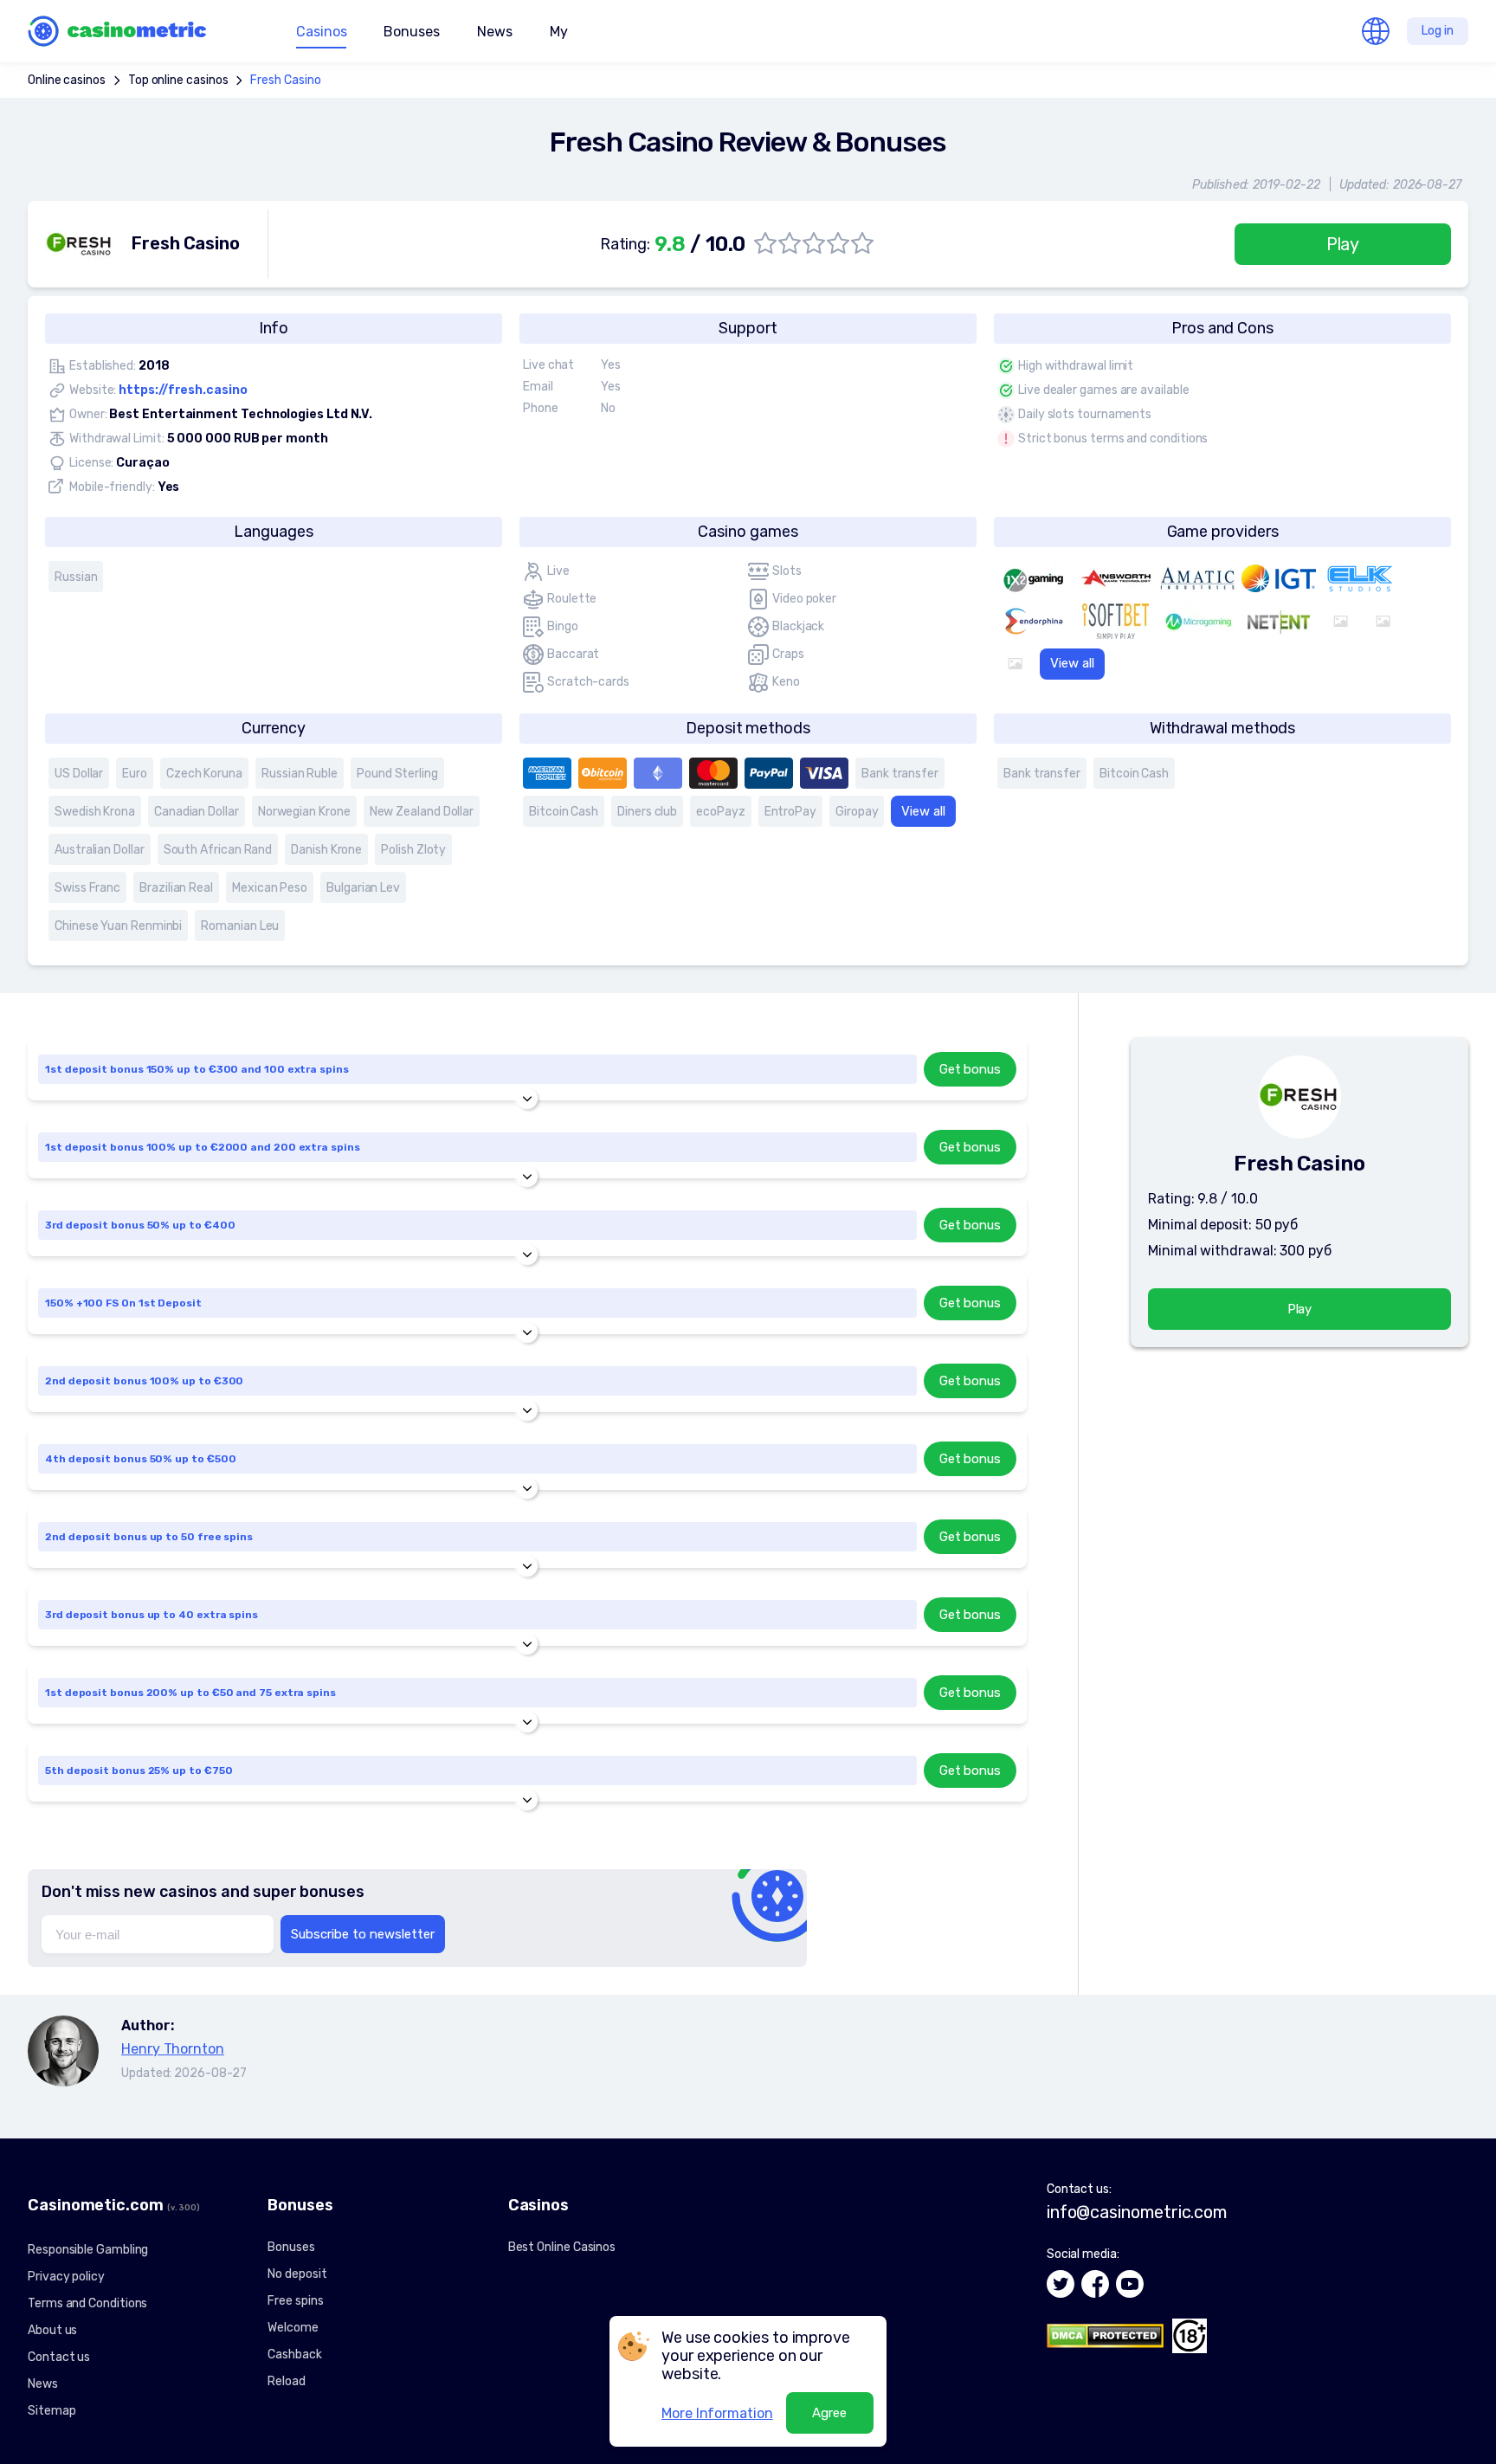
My (559, 32)
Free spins (295, 2301)
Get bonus (970, 1069)
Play (1343, 244)
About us (52, 2330)
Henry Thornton (173, 2049)
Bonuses (291, 2247)
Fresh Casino (285, 80)
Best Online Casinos (562, 2247)
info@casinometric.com (1137, 2212)
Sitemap (52, 2411)
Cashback (294, 2354)
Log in (1438, 31)
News (495, 32)
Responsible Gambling (88, 2250)
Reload (287, 2381)
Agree (829, 2413)
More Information (717, 2413)
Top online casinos (178, 80)
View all (1072, 663)
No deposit (297, 2274)
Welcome (293, 2328)
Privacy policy (66, 2277)
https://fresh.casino (183, 390)
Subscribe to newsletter (363, 1934)
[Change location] (1376, 31)
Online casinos (67, 80)
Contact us (59, 2357)
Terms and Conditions (87, 2303)
